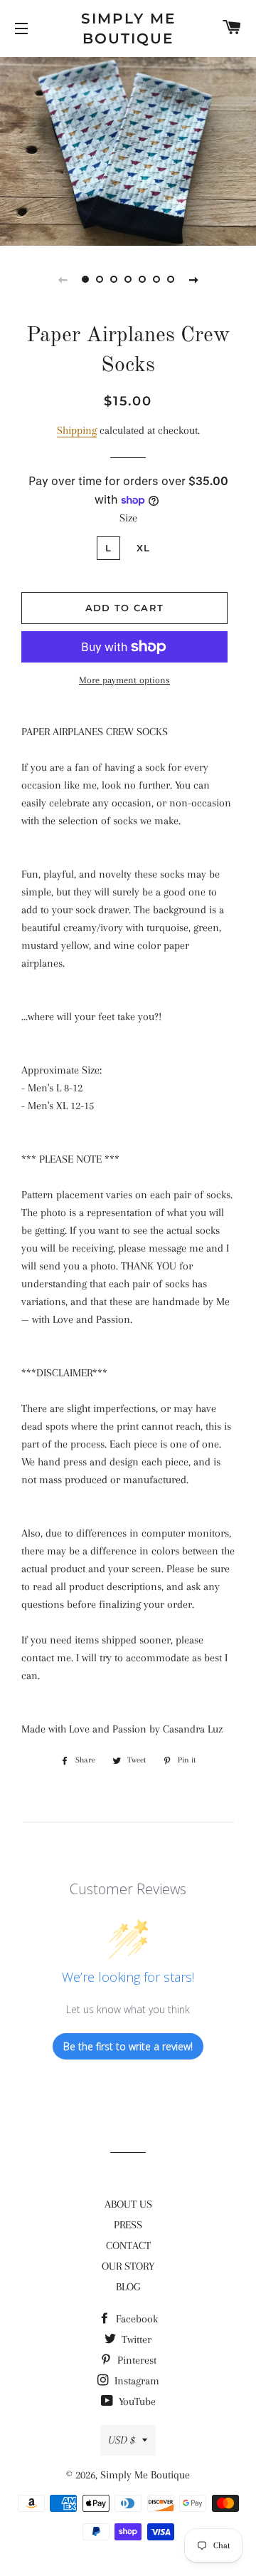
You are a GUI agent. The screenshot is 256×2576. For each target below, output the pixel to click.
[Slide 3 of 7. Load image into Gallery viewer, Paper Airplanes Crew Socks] (114, 279)
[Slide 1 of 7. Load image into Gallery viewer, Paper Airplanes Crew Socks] (85, 279)
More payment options (124, 680)
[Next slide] (193, 279)
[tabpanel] (128, 150)
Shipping (77, 430)
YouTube (136, 2401)
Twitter (135, 2339)
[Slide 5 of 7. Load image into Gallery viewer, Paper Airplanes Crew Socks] (142, 279)
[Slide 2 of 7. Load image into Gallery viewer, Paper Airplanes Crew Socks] (100, 279)
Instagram (135, 2381)
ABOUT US (128, 2204)
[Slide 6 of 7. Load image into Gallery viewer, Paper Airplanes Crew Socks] (156, 279)
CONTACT (128, 2245)
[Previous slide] (63, 279)
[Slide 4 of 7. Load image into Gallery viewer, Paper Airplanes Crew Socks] (128, 279)
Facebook (135, 2319)
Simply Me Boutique (128, 28)
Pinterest (135, 2360)
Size (128, 518)
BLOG (128, 2287)
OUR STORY (128, 2266)
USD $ (122, 2440)
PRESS (128, 2225)
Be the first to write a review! (128, 2046)
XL (144, 548)
